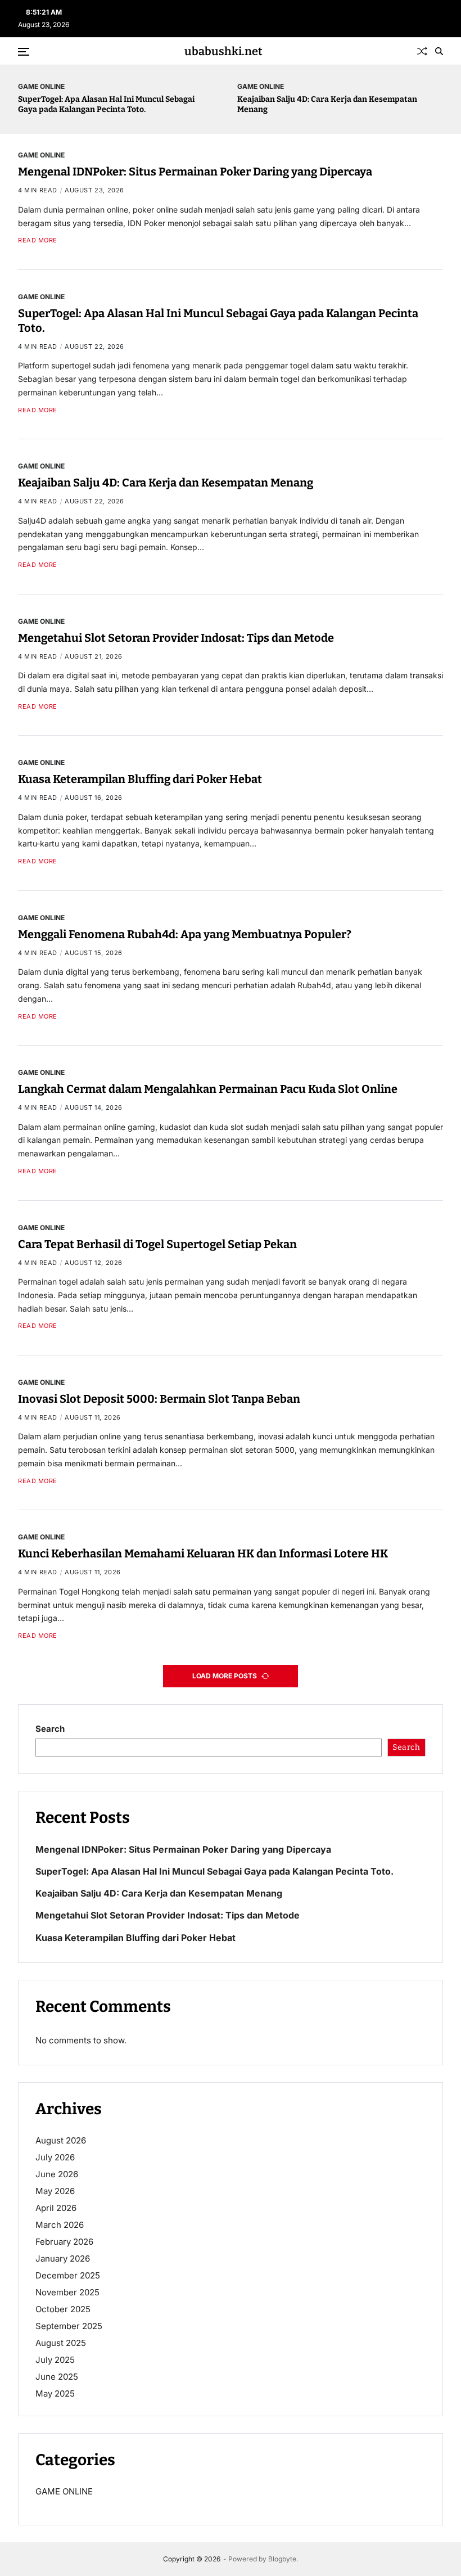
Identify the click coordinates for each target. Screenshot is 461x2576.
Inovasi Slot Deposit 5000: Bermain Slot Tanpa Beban (159, 1399)
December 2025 (68, 2275)
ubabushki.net (223, 51)
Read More (38, 240)
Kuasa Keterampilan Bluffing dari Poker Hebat (140, 779)
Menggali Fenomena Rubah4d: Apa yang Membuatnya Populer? (185, 934)
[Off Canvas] (24, 52)
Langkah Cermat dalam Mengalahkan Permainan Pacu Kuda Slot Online (208, 1089)
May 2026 (55, 2191)
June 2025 (57, 2377)
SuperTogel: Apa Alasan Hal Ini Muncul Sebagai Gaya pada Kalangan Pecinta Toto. (106, 104)
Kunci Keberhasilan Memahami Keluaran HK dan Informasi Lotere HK (203, 1553)
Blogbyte (282, 2559)
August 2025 (61, 2343)
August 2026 (61, 2140)
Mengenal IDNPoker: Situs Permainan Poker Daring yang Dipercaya (195, 172)
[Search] (439, 51)
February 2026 (64, 2242)
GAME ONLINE (41, 86)
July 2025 (55, 2360)
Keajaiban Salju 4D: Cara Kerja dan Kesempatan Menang (166, 483)
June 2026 (57, 2174)
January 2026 (63, 2258)
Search (50, 1729)
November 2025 (67, 2292)
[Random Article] (422, 51)
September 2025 (69, 2326)
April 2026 (56, 2208)
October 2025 (63, 2309)
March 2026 (60, 2225)
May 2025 (55, 2393)
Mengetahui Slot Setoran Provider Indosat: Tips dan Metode (176, 638)
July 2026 (55, 2157)
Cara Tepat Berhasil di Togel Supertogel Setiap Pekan (157, 1244)
